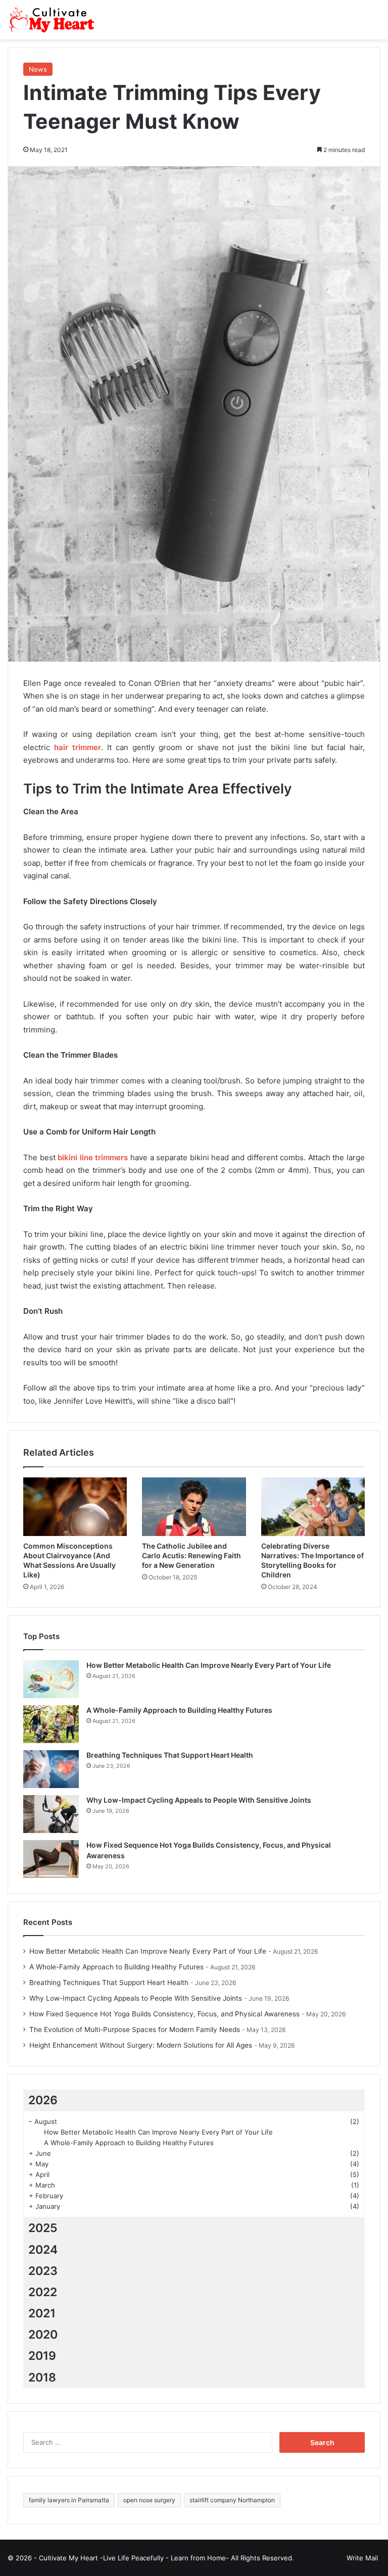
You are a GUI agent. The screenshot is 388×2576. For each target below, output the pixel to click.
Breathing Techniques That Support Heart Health (170, 1755)
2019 (42, 2356)
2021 (42, 2313)
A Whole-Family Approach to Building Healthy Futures (179, 1710)
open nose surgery (149, 2500)
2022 (43, 2292)
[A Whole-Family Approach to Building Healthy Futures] (51, 1724)
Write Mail (362, 2558)
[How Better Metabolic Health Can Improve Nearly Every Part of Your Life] (51, 1679)
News (38, 69)
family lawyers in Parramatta (69, 2500)
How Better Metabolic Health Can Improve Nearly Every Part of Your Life (209, 1665)
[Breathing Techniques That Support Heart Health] (51, 1769)
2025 (43, 2228)
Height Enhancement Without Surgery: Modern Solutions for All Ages (141, 2045)
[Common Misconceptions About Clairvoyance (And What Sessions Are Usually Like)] (75, 1507)
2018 (42, 2377)
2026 (43, 2100)
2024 (43, 2250)
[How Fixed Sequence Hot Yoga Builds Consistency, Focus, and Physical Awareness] (51, 1859)
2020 (43, 2335)
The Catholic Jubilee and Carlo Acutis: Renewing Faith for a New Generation (191, 1555)
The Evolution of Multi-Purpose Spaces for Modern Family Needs (135, 2029)
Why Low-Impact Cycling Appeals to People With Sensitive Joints (199, 1800)
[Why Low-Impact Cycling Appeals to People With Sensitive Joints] (51, 1814)
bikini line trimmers (93, 1157)
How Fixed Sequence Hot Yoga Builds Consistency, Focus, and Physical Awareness (164, 2014)
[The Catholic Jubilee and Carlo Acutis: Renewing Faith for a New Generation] (194, 1507)
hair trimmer (78, 747)
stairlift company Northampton (232, 2500)
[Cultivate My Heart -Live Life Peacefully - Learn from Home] (56, 20)
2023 (43, 2271)
